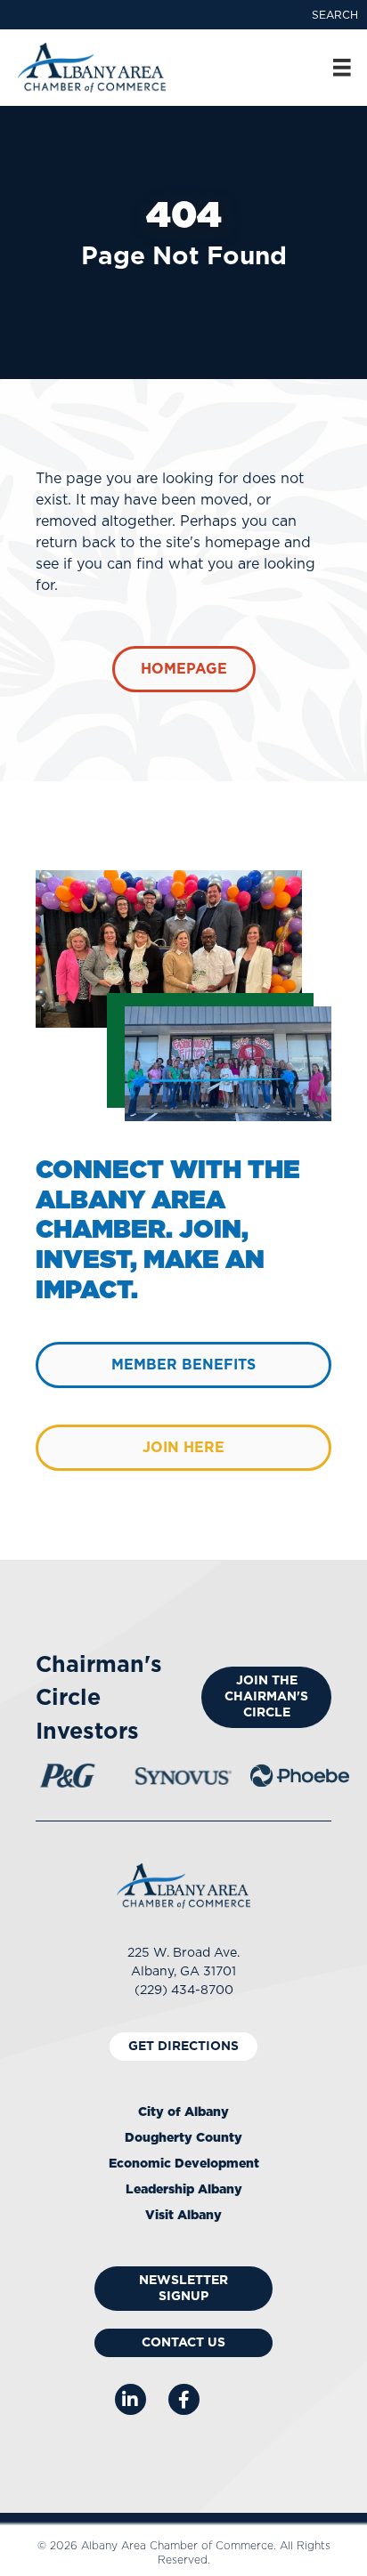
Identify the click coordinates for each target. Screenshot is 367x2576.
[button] (335, 15)
